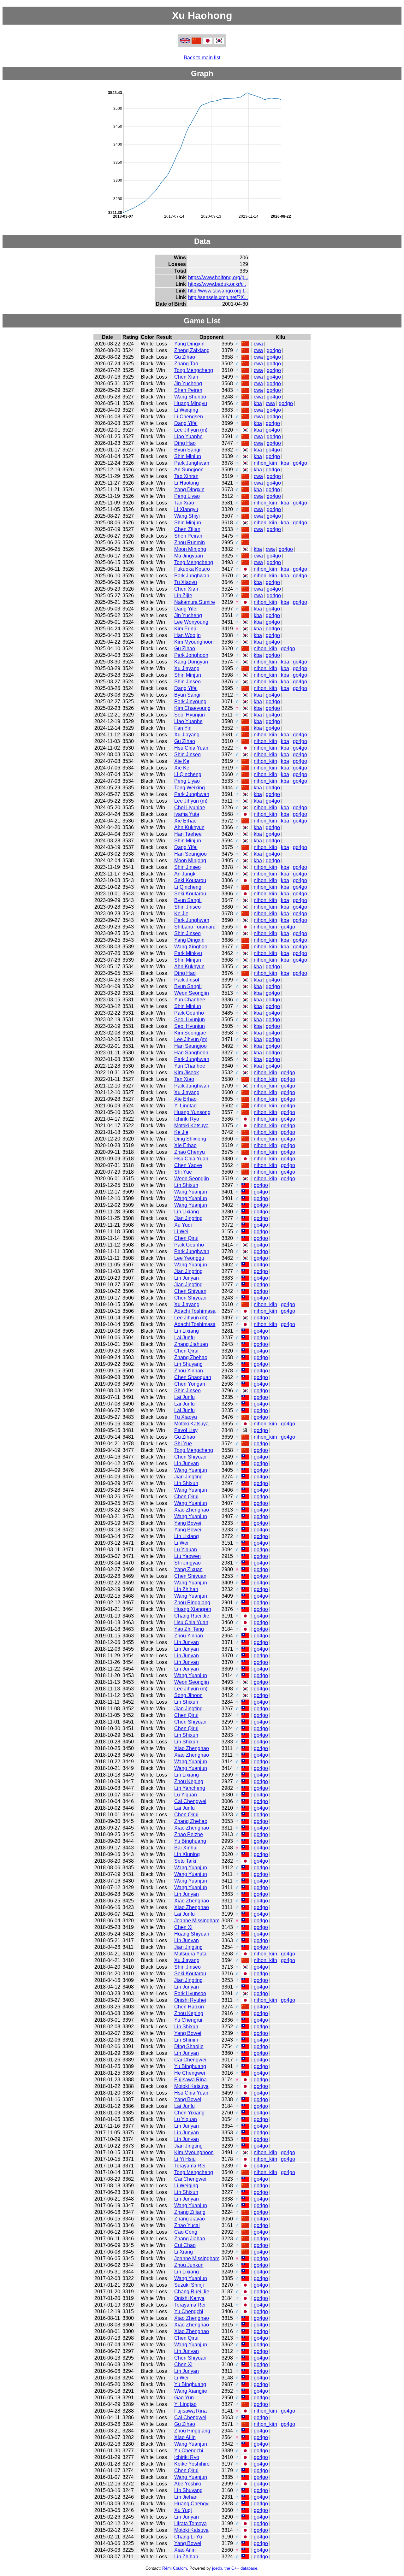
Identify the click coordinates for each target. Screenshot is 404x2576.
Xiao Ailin (185, 2437)
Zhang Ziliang (190, 2212)
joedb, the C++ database (235, 2568)
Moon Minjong (190, 549)
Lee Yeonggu (189, 1258)
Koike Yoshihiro (192, 2464)
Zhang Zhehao (191, 1357)
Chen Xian (186, 377)
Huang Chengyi (192, 2504)
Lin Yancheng (190, 1788)
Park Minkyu (188, 953)
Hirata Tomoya (190, 2523)
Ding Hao (185, 443)
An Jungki (185, 874)
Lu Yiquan (186, 1550)
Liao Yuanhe (188, 436)
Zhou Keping (189, 1781)
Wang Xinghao (191, 947)
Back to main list (202, 58)
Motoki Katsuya (191, 1126)
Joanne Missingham (197, 1921)
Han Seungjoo (190, 854)
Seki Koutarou (190, 880)
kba (258, 403)
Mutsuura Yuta (190, 1954)
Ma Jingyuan (189, 556)
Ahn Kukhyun (189, 827)
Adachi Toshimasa (195, 1311)
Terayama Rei (190, 2166)
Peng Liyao (187, 496)
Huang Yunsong (192, 1112)
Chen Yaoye (188, 1165)
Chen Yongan (190, 1384)
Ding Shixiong (190, 1139)
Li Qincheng (188, 774)
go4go (274, 350)
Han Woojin (187, 635)
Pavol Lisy (186, 1430)
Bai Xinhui (186, 1848)
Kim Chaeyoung (192, 708)
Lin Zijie (183, 595)
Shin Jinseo (187, 682)
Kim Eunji (185, 629)
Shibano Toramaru (195, 927)
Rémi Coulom (175, 2568)
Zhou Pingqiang (192, 1603)
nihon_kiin (265, 463)
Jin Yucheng (188, 383)
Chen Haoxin (189, 2007)
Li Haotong (187, 483)
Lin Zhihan (186, 1589)
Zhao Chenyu (190, 1152)
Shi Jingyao (187, 1563)
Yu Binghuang (190, 1841)
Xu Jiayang (187, 668)
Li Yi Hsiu (185, 2159)
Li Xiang (184, 2252)
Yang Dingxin (189, 344)
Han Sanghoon (191, 1053)
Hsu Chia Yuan (191, 748)
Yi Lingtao (185, 1106)
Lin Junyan (187, 1278)
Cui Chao (185, 2245)
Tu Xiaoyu (186, 582)
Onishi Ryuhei (190, 2000)
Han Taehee (188, 834)
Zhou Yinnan (189, 1371)
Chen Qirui (186, 1238)
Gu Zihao (185, 357)
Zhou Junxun (189, 2265)
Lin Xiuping (187, 1854)
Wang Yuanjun (191, 1192)
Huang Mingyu (191, 403)
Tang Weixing (190, 788)
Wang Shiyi (187, 516)
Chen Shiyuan (190, 1291)
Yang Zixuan (188, 1569)
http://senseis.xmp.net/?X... (218, 297)
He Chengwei (190, 2073)
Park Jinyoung (190, 701)
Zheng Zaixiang (192, 350)
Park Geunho (189, 1013)
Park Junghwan (192, 463)
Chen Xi (183, 1927)
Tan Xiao (184, 503)
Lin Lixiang (187, 1212)
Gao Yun (184, 2398)
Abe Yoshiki (188, 2484)
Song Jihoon (188, 1695)
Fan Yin (183, 728)
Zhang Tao (186, 364)
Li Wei (181, 1232)
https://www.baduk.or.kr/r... (217, 284)
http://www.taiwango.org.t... (218, 291)
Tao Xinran (186, 476)
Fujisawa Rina (190, 2080)
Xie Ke (182, 761)
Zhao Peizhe (189, 1834)
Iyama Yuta (187, 814)
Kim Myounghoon (194, 642)
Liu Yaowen (187, 1556)
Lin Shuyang (188, 1364)
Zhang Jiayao (190, 2219)
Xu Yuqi (183, 1225)
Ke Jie (181, 914)
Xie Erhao (185, 821)
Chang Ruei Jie (192, 1616)
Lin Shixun (186, 1185)
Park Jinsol (187, 980)
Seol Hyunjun (190, 715)
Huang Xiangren (193, 1609)
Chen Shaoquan (193, 1377)
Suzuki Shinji (189, 2285)
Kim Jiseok (187, 1073)
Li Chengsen (189, 417)
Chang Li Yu (188, 2537)
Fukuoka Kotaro (192, 569)
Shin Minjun (188, 456)
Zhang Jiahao (190, 2239)
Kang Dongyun (191, 662)
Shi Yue (183, 1172)
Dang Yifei (186, 423)
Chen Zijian (187, 529)
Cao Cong (186, 2232)
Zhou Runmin (190, 542)
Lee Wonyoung (191, 622)
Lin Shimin (186, 2040)
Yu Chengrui (188, 2020)
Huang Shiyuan (192, 1934)
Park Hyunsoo (190, 1993)
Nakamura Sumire (195, 602)
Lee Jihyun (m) (191, 430)
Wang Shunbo (190, 397)
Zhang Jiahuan (191, 1344)
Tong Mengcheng (194, 370)
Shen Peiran (188, 390)
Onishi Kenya (189, 2298)
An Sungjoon (189, 470)
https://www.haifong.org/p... (218, 277)
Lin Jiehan (186, 2497)
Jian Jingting (188, 1218)
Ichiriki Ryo (187, 1119)
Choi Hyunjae (190, 808)
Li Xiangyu (186, 509)
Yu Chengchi (189, 2311)
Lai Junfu (184, 1338)
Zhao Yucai (187, 2225)
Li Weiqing (186, 410)
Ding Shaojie (189, 2046)
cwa (258, 344)
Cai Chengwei (190, 1801)
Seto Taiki (185, 1861)
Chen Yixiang (189, 2113)
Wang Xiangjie (191, 2391)
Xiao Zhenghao (192, 1510)
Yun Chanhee (190, 1000)
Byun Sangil (188, 450)
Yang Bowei (188, 1523)
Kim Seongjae (190, 1033)
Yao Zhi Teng (189, 1629)
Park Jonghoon (191, 655)
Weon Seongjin (192, 993)
